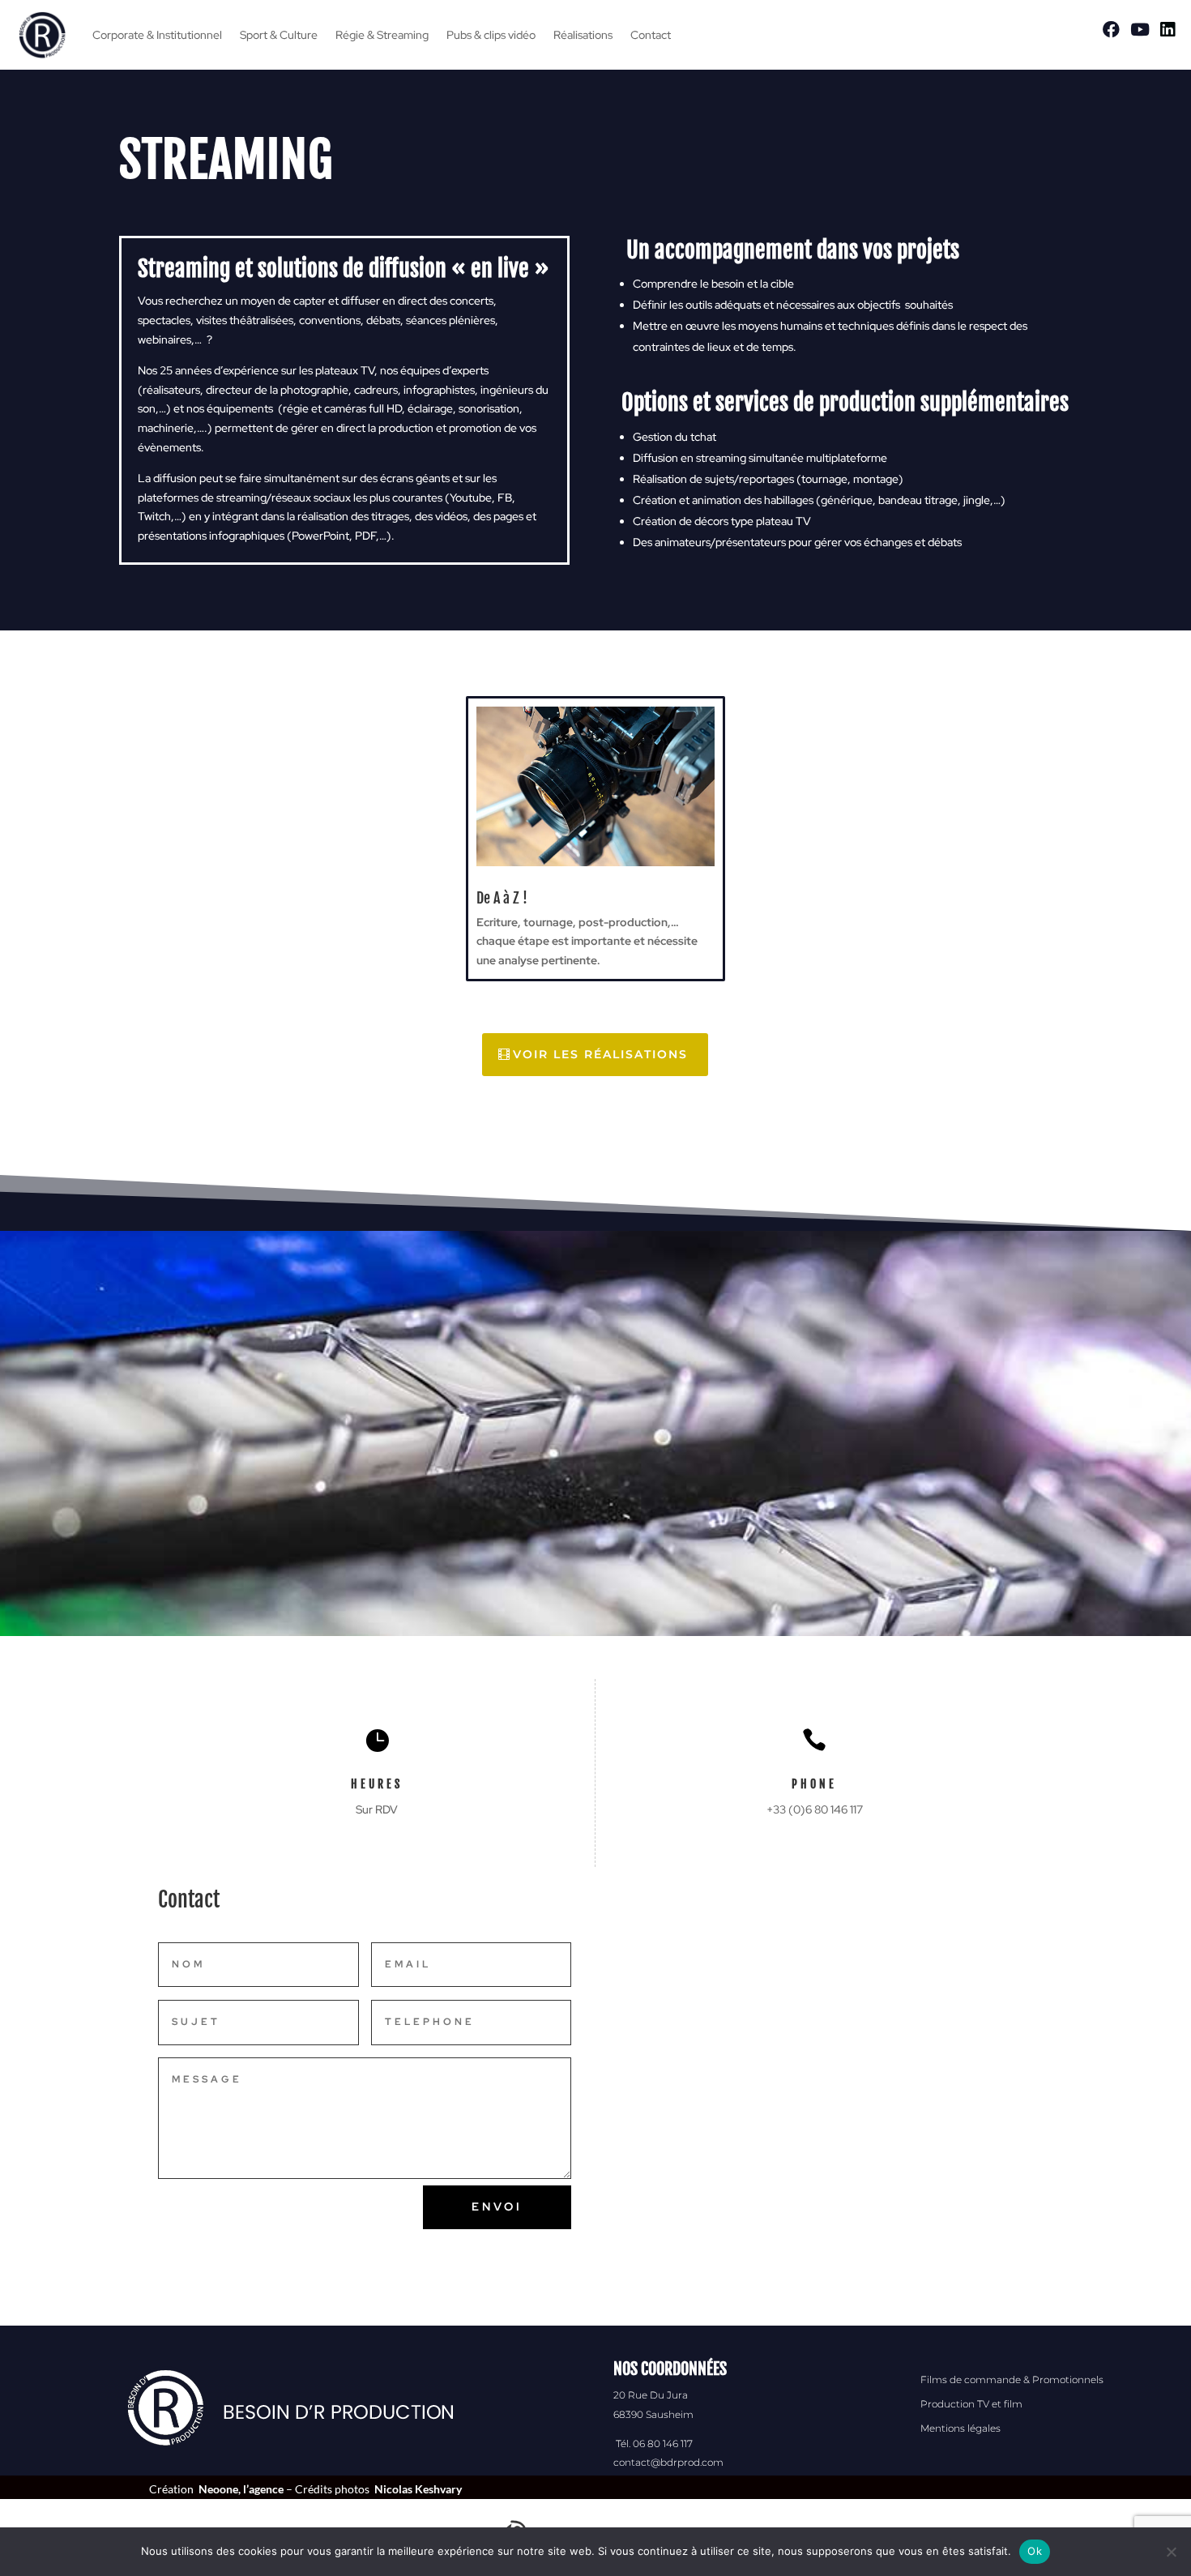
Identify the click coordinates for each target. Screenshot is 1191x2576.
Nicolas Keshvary (418, 2489)
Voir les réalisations (600, 1054)
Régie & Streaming (382, 35)
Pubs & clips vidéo (491, 35)
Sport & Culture (279, 35)
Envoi (497, 2206)
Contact (651, 35)
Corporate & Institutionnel (157, 35)
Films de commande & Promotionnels (1012, 2379)
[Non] (1171, 2552)
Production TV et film (971, 2404)
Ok (1035, 2551)
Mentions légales (960, 2428)
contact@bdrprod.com (668, 2462)
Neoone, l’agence (241, 2489)
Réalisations (583, 35)
